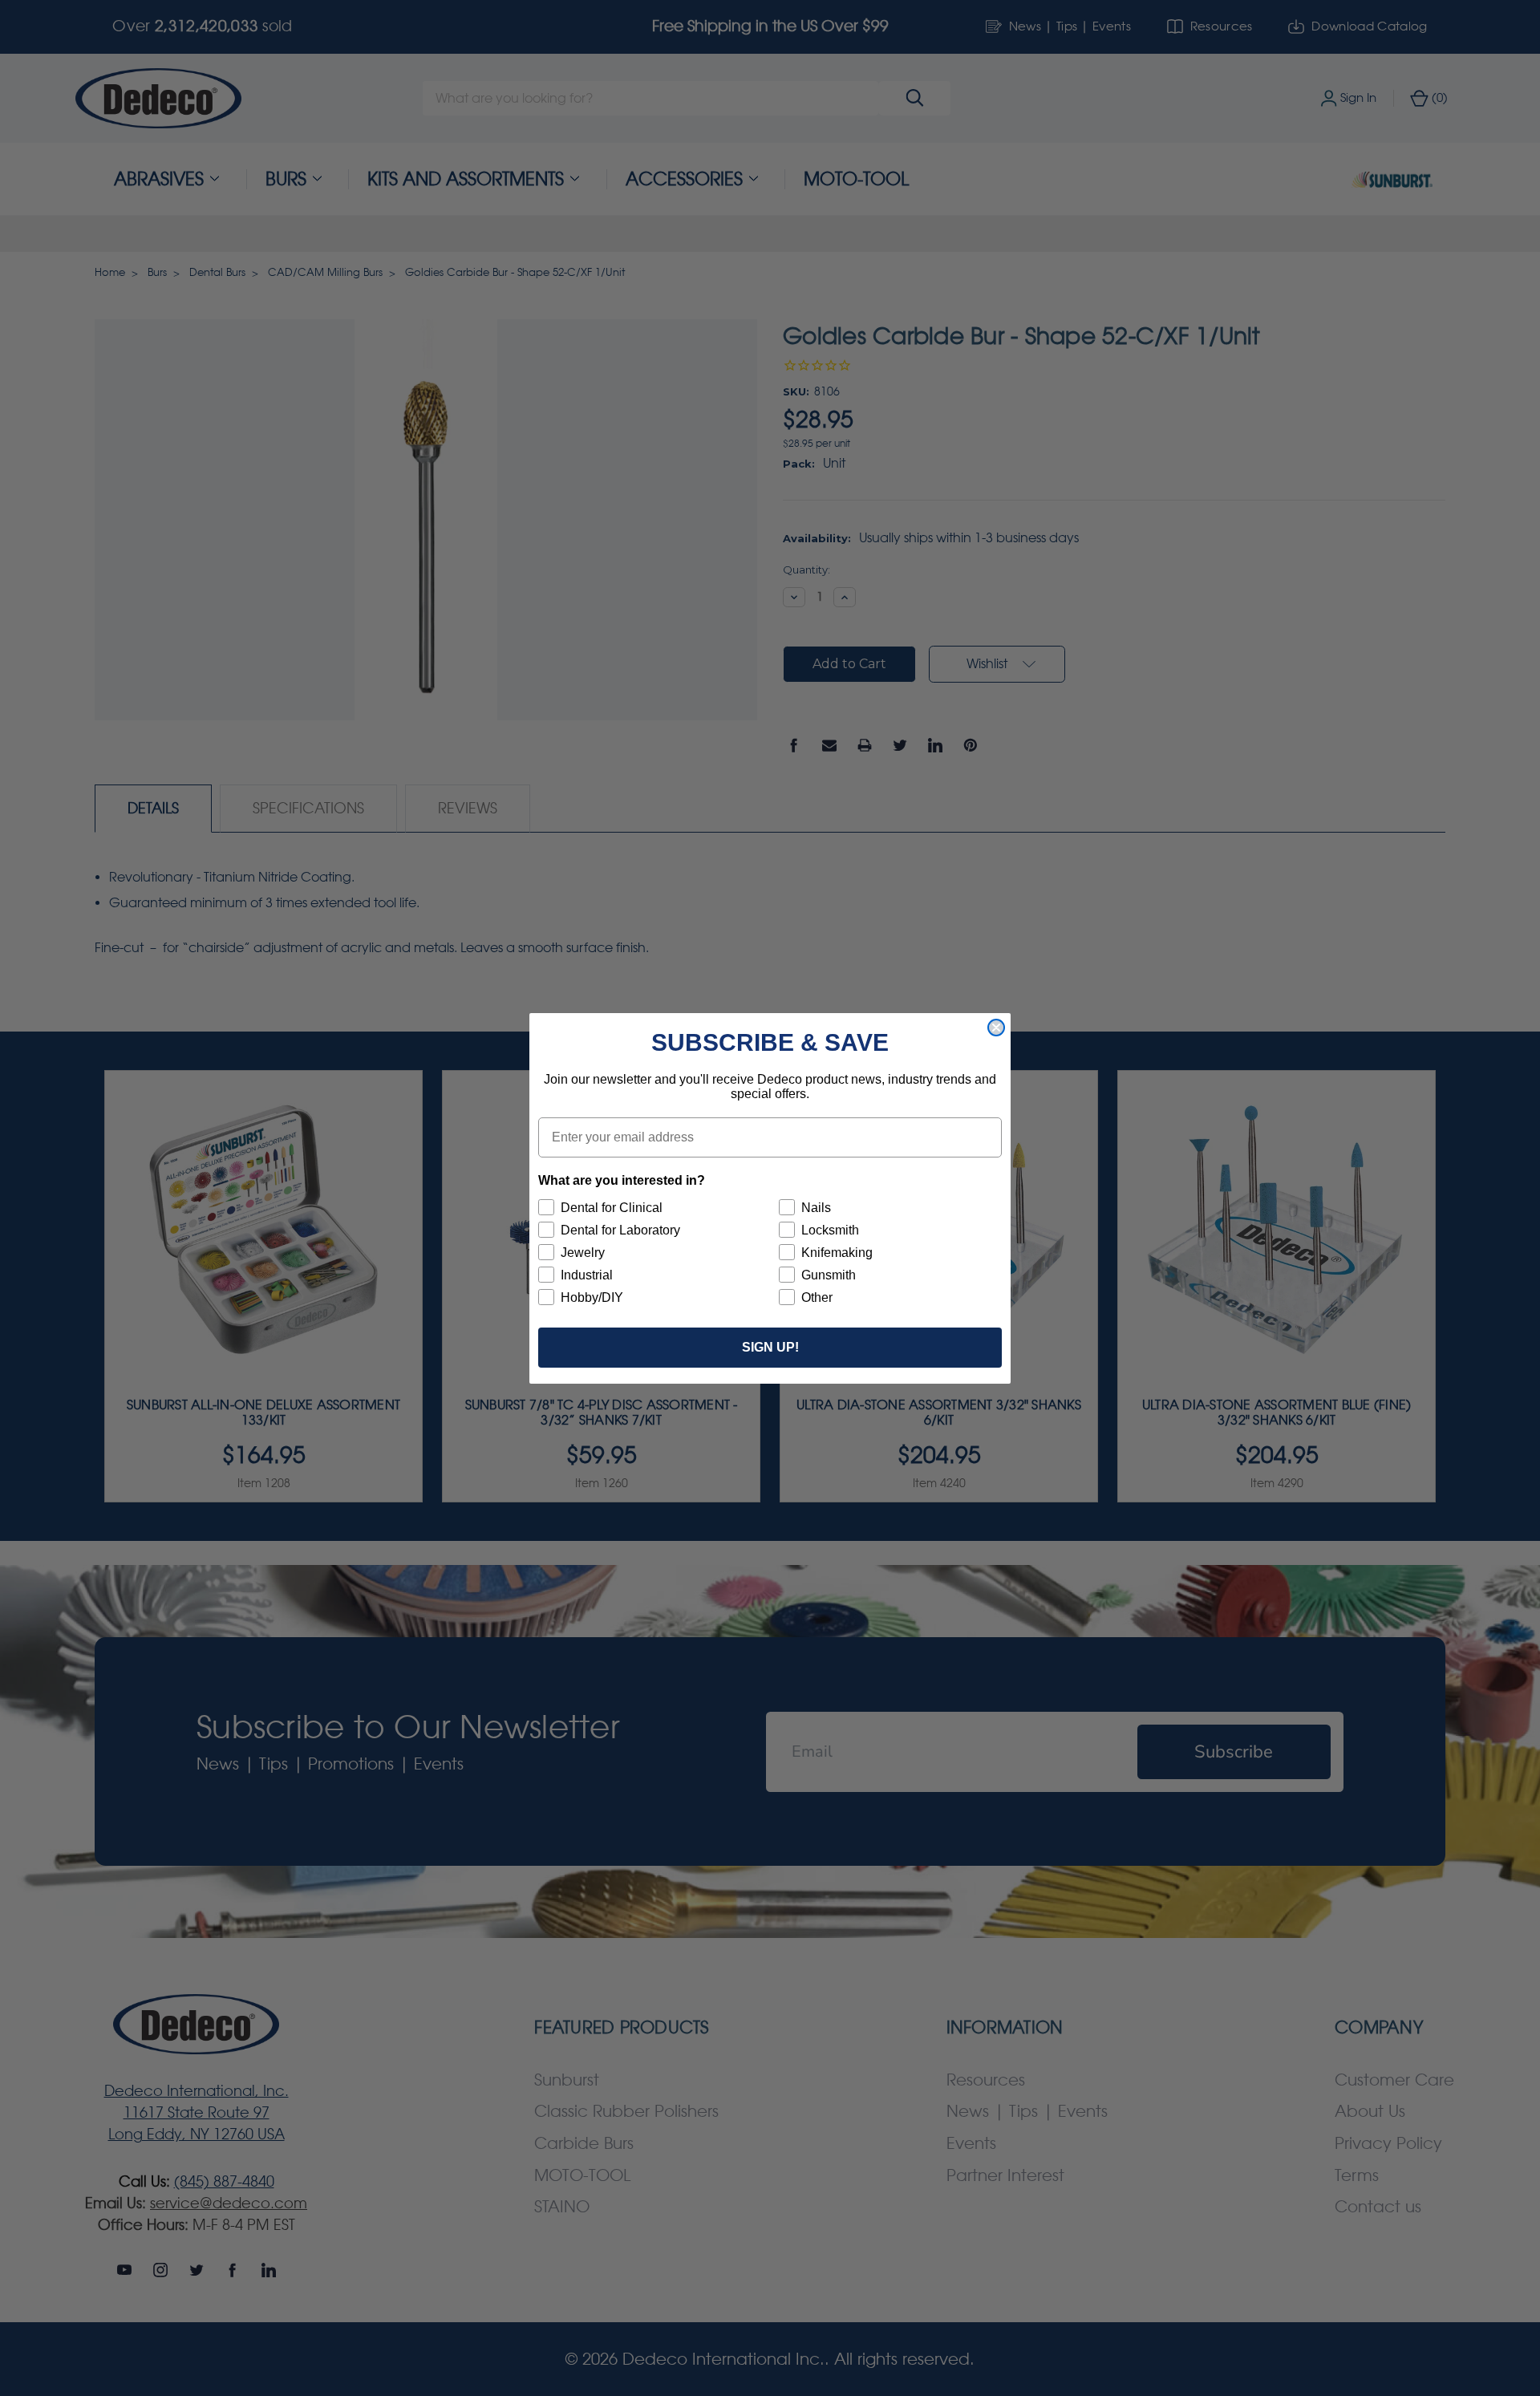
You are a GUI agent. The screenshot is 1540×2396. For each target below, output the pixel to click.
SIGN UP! (770, 1347)
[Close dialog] (996, 1028)
